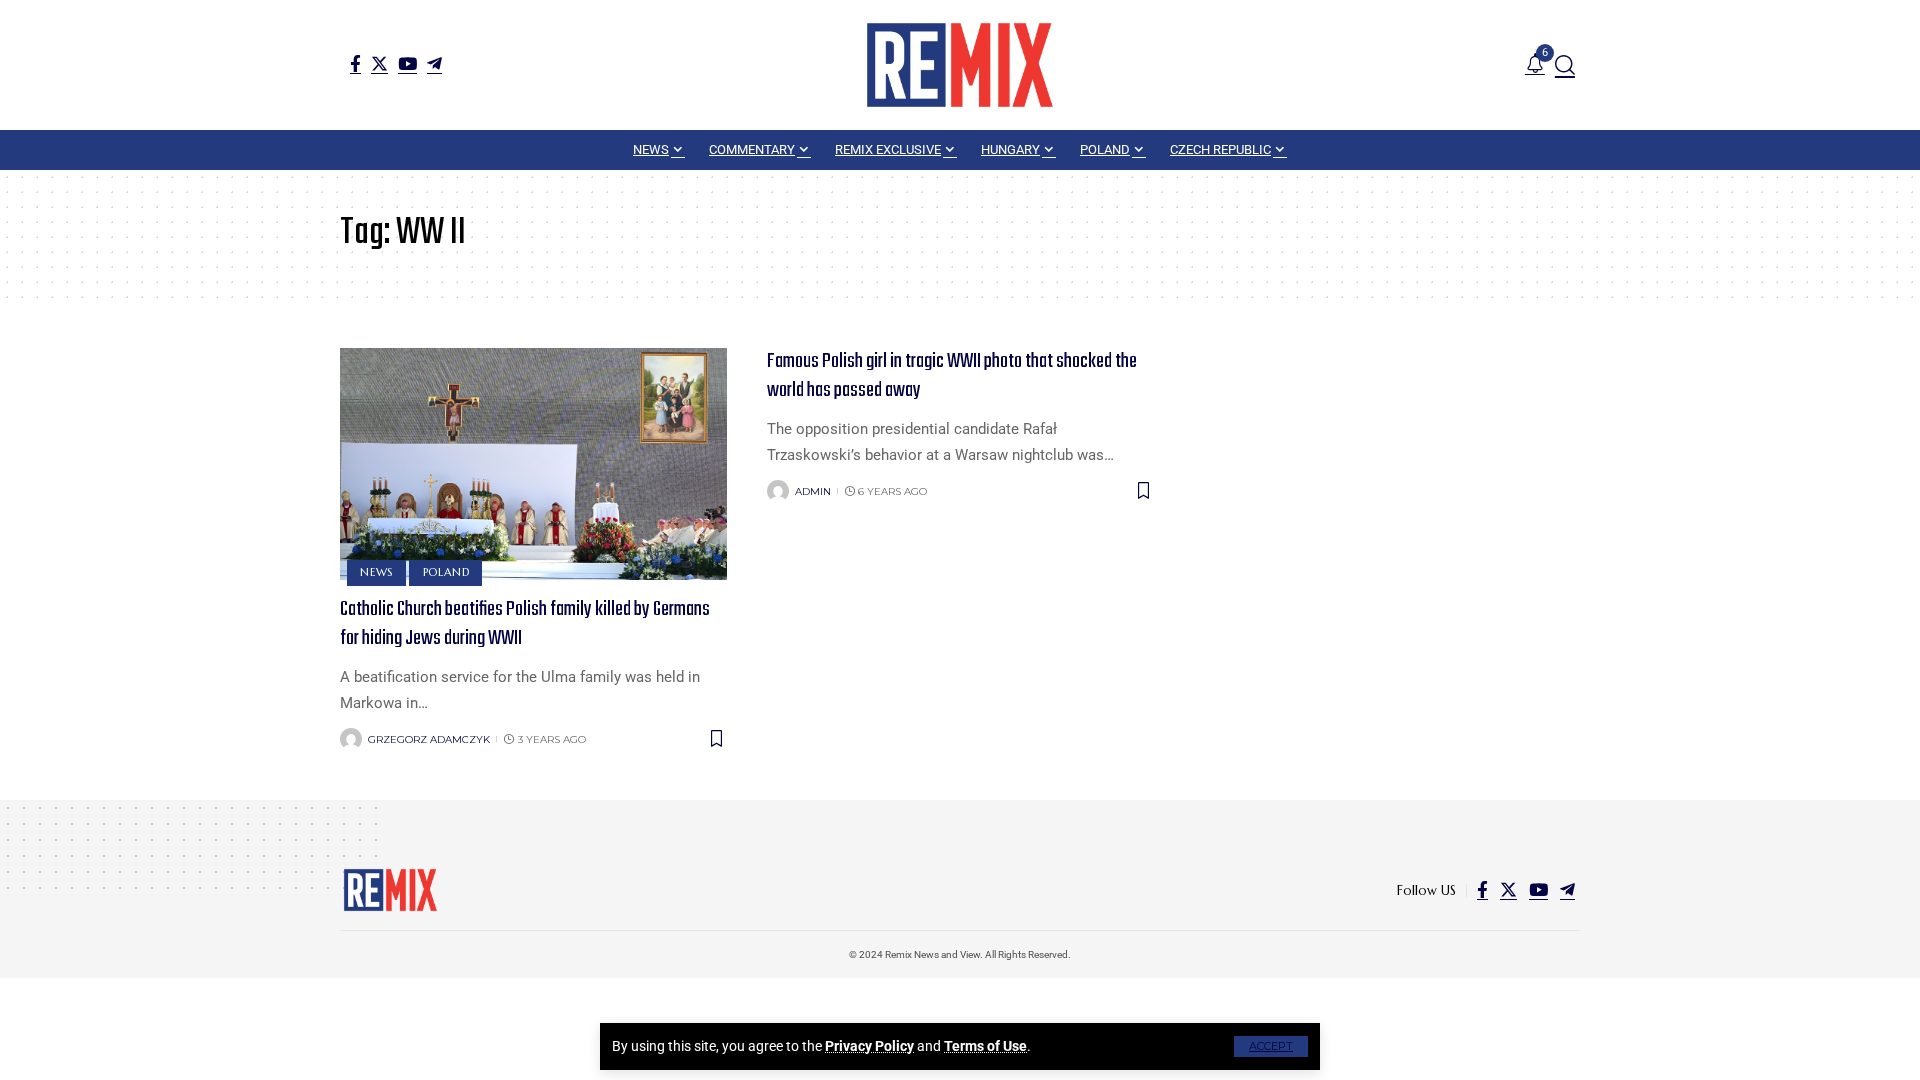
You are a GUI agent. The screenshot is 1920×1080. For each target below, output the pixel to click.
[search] (1565, 65)
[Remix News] (960, 65)
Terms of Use (985, 1046)
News (376, 572)
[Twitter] (379, 63)
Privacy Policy (869, 1046)
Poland (446, 572)
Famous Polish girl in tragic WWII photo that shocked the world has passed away (952, 376)
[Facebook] (355, 63)
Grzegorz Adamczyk (429, 739)
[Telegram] (434, 63)
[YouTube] (407, 63)
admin (813, 491)
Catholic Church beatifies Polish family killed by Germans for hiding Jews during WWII (525, 624)
